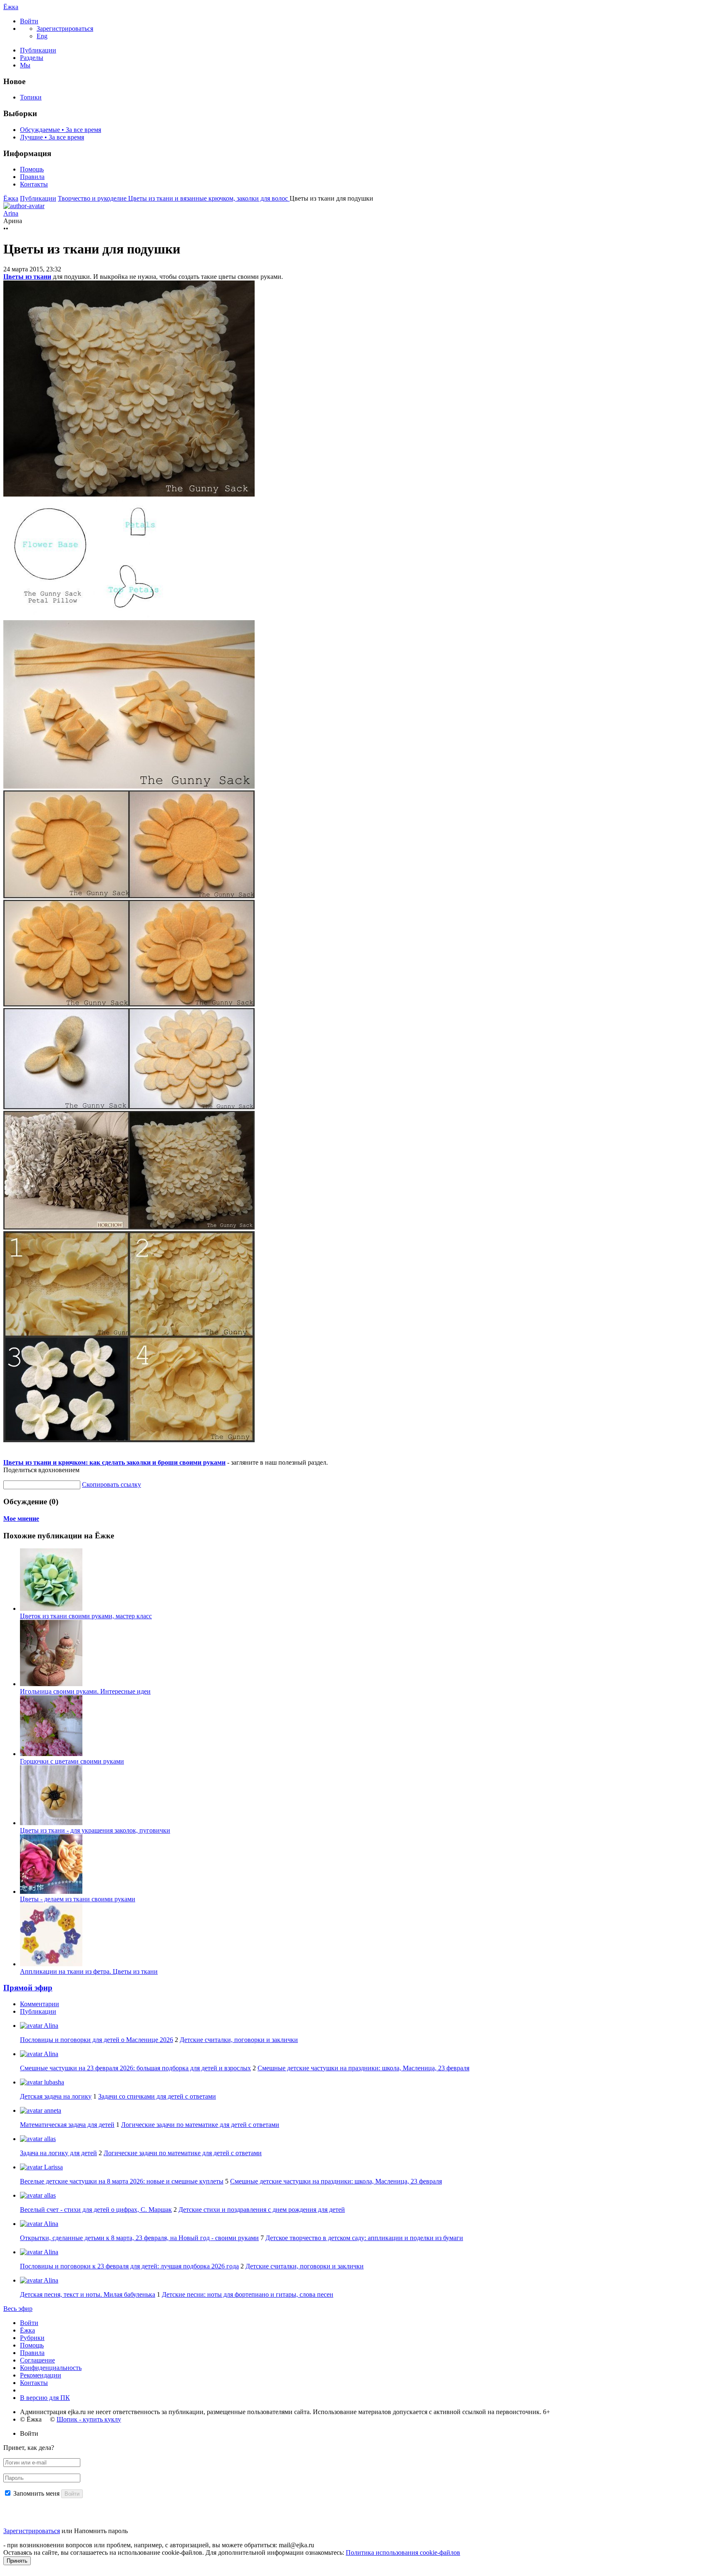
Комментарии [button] (40, 2004)
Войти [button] (29, 2433)
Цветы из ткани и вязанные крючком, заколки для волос (209, 198)
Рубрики (32, 2338)
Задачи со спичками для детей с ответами (157, 2096)
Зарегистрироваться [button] (65, 29)
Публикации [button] (38, 2011)
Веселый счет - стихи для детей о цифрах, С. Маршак (96, 2210)
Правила (32, 177)
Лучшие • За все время (52, 137)
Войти (29, 2323)
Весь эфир (18, 2309)
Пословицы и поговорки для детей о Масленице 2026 (97, 2040)
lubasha (53, 2082)
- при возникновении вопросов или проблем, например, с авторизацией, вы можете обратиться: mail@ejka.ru (159, 2545)
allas (49, 2139)
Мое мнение (21, 1519)
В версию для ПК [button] (45, 2398)
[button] (29, 21)
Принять (17, 2561)
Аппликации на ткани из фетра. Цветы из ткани (89, 1971)
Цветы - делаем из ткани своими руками (78, 1899)
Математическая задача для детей (67, 2125)
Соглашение (37, 2360)
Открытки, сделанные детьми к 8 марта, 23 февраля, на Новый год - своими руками (139, 2238)
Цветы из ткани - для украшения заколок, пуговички (95, 1830)
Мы (25, 65)
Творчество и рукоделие (93, 198)
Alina (50, 2026)
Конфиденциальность (51, 2368)
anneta (52, 2110)
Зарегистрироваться (32, 2531)
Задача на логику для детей (58, 2153)
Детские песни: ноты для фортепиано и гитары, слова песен (248, 2294)
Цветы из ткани (27, 277)
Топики (31, 97)
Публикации (38, 50)
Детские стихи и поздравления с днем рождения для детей (262, 2210)
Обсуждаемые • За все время (61, 130)
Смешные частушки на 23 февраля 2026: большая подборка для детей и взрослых (135, 2068)
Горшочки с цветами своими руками (72, 1761)
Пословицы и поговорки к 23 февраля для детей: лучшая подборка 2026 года (129, 2266)
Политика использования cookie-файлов (403, 2552)
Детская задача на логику (56, 2096)
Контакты (34, 184)
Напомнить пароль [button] (101, 2531)
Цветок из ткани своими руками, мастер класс (86, 1616)
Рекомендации (41, 2375)
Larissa (53, 2167)
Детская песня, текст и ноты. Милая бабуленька (88, 2294)
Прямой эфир (28, 1988)
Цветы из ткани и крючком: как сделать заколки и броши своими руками (114, 1462)
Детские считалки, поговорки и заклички (239, 2040)
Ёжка (11, 7)
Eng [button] (42, 36)
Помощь (32, 169)
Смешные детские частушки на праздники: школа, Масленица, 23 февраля (363, 2068)
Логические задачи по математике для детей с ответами (200, 2125)
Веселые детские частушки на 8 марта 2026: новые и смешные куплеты (122, 2181)
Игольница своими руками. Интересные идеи (85, 1691)
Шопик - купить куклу (89, 2419)
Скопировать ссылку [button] (112, 1484)
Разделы (32, 58)
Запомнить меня (36, 2493)
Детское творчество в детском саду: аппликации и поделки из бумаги (364, 2238)
